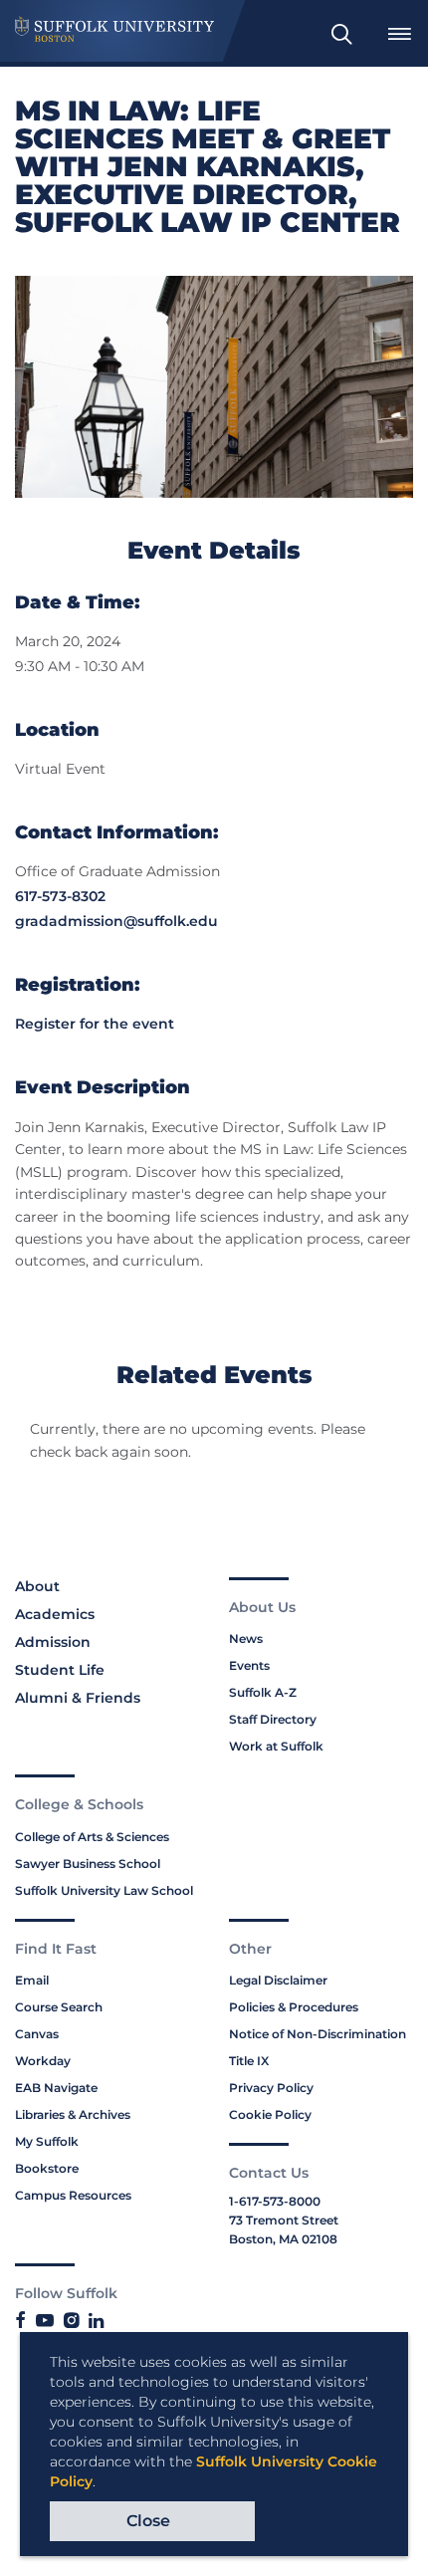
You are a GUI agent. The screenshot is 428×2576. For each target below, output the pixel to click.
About (37, 1586)
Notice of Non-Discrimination (318, 2034)
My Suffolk (47, 2141)
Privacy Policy (271, 2088)
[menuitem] (341, 34)
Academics (55, 1614)
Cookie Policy (270, 2114)
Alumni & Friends (78, 1698)
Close (148, 2521)
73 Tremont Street (284, 2220)
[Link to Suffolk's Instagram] (71, 2321)
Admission (53, 1642)
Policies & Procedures (294, 2007)
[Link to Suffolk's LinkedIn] (96, 2321)
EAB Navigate (56, 2088)
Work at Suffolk (276, 1746)
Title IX (249, 2061)
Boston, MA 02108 (283, 2239)
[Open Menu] (399, 34)
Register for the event (95, 1024)
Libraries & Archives (73, 2114)
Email (32, 1980)
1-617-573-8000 (275, 2201)
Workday (43, 2061)
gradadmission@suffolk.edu (116, 921)
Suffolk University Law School (104, 1890)
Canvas (37, 2034)
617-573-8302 (60, 896)
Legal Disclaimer (278, 1980)
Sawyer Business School (88, 1864)
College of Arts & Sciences (92, 1837)
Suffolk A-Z (263, 1692)
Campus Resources (73, 2195)
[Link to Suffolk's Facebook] (20, 2321)
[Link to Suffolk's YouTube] (45, 2321)
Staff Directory (273, 1719)
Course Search (59, 2007)
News (246, 1639)
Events (249, 1665)
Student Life (60, 1670)
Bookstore (47, 2168)
